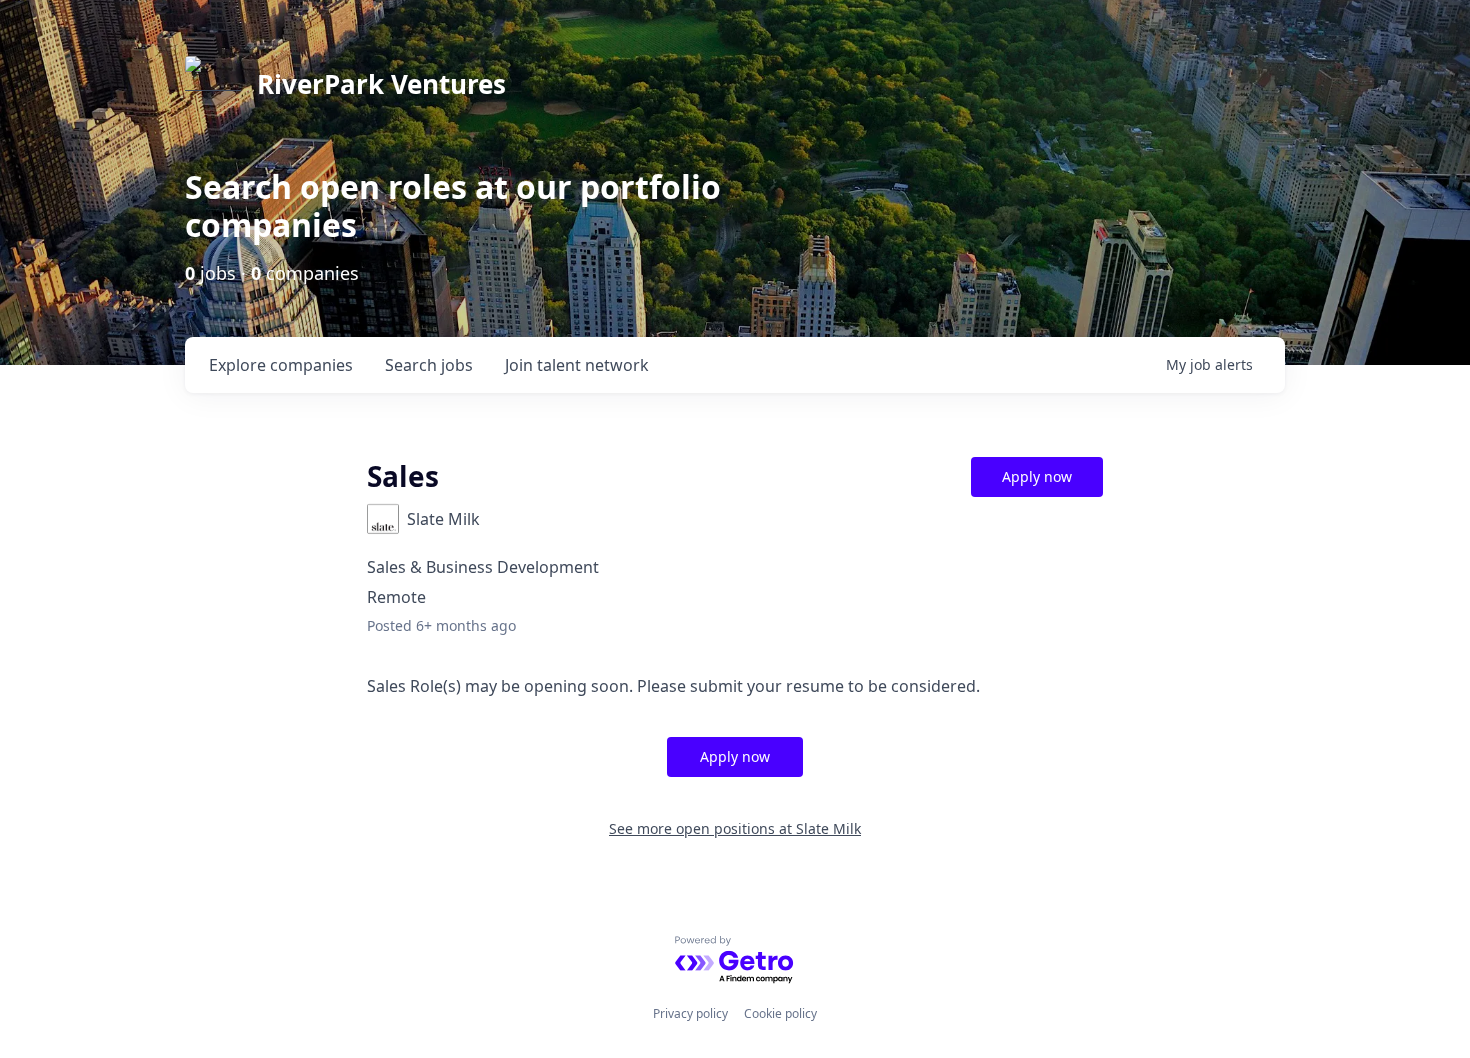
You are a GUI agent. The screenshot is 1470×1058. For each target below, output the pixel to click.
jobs (429, 365)
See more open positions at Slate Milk (735, 828)
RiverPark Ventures (381, 84)
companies (281, 365)
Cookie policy (780, 1013)
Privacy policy (690, 1013)
